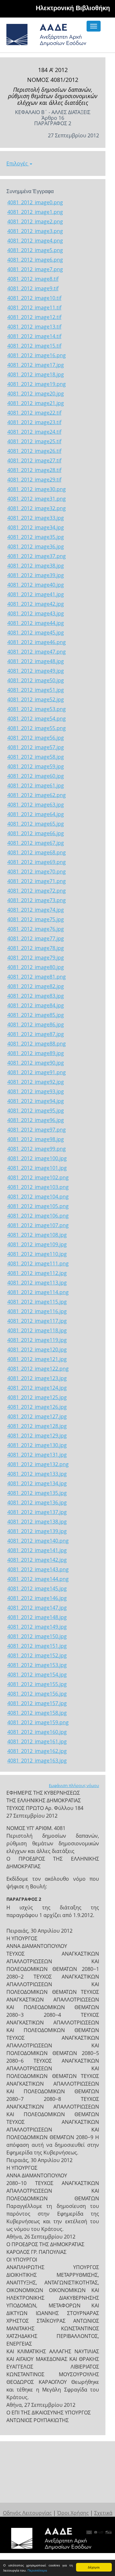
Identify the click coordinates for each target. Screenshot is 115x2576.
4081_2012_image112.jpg (37, 1273)
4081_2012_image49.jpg (36, 671)
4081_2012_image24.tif (34, 432)
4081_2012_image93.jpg (36, 1091)
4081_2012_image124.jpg (37, 1388)
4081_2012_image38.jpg (36, 566)
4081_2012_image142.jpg (37, 1560)
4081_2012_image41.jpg (36, 594)
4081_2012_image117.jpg (37, 1321)
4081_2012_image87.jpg (36, 1034)
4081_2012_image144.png (38, 1579)
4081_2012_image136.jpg (37, 1502)
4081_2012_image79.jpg (36, 958)
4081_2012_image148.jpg (37, 1617)
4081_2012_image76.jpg (36, 929)
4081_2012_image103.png (38, 1187)
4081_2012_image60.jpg (36, 776)
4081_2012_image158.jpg (37, 1713)
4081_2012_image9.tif (33, 288)
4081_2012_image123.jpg (37, 1378)
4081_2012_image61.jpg (36, 785)
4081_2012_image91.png (37, 1072)
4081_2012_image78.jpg (36, 948)
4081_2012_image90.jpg (36, 1063)
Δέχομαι (94, 2567)
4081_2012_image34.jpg (36, 527)
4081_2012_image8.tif (33, 279)
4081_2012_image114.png (38, 1292)
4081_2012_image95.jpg (36, 1111)
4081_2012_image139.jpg (37, 1531)
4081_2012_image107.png (38, 1225)
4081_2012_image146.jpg (37, 1598)
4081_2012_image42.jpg (36, 604)
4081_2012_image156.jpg (37, 1694)
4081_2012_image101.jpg (37, 1168)
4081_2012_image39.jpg (36, 575)
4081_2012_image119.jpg (37, 1340)
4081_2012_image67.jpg (36, 843)
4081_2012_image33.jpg (36, 518)
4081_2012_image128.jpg (37, 1426)
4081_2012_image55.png (37, 728)
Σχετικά (103, 2513)
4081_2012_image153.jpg (37, 1665)
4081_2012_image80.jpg (36, 967)
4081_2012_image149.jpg (37, 1627)
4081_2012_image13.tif (34, 327)
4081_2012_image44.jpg (36, 623)
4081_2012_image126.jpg (37, 1407)
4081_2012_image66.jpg (36, 833)
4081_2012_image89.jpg (36, 1053)
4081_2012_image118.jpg (37, 1330)
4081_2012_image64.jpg (36, 814)
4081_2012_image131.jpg (37, 1455)
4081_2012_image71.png (37, 881)
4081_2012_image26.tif (34, 451)
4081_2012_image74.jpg (36, 910)
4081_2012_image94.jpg (36, 1101)
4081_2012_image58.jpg (36, 757)
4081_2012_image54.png (37, 719)
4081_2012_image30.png (37, 489)
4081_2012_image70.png (37, 872)
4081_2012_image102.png (38, 1177)
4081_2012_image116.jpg (37, 1311)
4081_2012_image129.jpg (37, 1436)
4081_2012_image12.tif (34, 317)
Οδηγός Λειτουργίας (27, 2513)
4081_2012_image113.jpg (37, 1283)
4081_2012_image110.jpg (37, 1254)
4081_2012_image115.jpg (37, 1302)
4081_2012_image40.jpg (36, 585)
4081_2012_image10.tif (34, 298)
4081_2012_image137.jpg (37, 1512)
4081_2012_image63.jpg (36, 805)
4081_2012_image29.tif (34, 480)
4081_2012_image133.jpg (37, 1474)
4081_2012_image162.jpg (37, 1751)
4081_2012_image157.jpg (37, 1703)
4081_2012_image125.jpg (37, 1397)
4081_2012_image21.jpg (36, 403)
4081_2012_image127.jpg (37, 1416)
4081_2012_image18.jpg (36, 374)
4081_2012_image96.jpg (36, 1120)
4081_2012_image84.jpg (36, 1005)
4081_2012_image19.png (37, 384)
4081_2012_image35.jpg (36, 537)
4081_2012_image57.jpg (36, 747)
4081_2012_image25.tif (34, 441)
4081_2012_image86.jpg (36, 1024)
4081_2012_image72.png (37, 891)
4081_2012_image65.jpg (36, 824)
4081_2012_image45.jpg (36, 633)
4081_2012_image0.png (35, 202)
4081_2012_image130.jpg (37, 1445)
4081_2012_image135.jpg (37, 1493)
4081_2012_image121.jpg (37, 1359)
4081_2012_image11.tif (34, 308)
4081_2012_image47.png (37, 652)
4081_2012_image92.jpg (36, 1082)
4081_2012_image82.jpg (36, 986)
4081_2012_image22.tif (34, 413)
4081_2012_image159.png (38, 1722)
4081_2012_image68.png (37, 852)
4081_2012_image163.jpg (37, 1761)
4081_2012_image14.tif (34, 336)
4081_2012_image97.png (37, 1130)
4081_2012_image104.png (38, 1197)
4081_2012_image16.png (37, 355)
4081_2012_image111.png (38, 1263)
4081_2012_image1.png (35, 212)
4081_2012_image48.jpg (36, 661)
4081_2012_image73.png (37, 900)
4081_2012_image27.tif (34, 460)
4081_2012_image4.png (35, 241)
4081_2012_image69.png (37, 862)
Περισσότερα (37, 2570)
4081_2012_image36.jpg (36, 546)
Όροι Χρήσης (73, 2513)
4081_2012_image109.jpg (37, 1244)
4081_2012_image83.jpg (36, 996)
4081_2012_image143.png (38, 1569)
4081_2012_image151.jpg (37, 1646)
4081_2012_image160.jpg (37, 1732)
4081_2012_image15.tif (34, 346)
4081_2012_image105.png (38, 1206)
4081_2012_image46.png (37, 642)
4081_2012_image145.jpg (37, 1588)
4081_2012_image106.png (38, 1216)
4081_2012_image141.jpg (37, 1550)
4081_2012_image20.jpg (36, 394)
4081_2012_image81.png (37, 977)
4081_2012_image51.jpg (36, 690)
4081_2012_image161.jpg (37, 1741)
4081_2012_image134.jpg (37, 1483)
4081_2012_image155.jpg (37, 1684)
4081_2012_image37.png (37, 556)
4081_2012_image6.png (35, 260)
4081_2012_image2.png (35, 221)
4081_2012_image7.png (35, 269)
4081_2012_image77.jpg (36, 938)
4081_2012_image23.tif (34, 422)
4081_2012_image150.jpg (37, 1636)
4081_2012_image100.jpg (37, 1158)
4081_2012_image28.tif (34, 470)
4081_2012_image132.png (38, 1464)
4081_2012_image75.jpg (36, 919)
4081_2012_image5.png (35, 250)
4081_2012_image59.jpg (36, 766)
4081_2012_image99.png (37, 1149)
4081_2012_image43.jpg (36, 613)
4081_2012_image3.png (35, 231)
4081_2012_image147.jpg (37, 1608)
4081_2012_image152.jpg (37, 1655)
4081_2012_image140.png (38, 1541)
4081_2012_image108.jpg (37, 1235)
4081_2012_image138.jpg (37, 1522)
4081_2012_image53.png (37, 709)
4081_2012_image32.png (37, 508)
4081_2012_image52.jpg (36, 699)
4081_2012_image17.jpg (36, 365)
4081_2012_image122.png (38, 1369)
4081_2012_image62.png (37, 795)
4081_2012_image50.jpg (36, 680)
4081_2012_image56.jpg (36, 738)
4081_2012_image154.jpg (37, 1675)
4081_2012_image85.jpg (36, 1015)
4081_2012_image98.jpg (36, 1139)
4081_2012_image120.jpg (37, 1350)
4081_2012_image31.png (37, 499)
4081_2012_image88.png (37, 1044)
